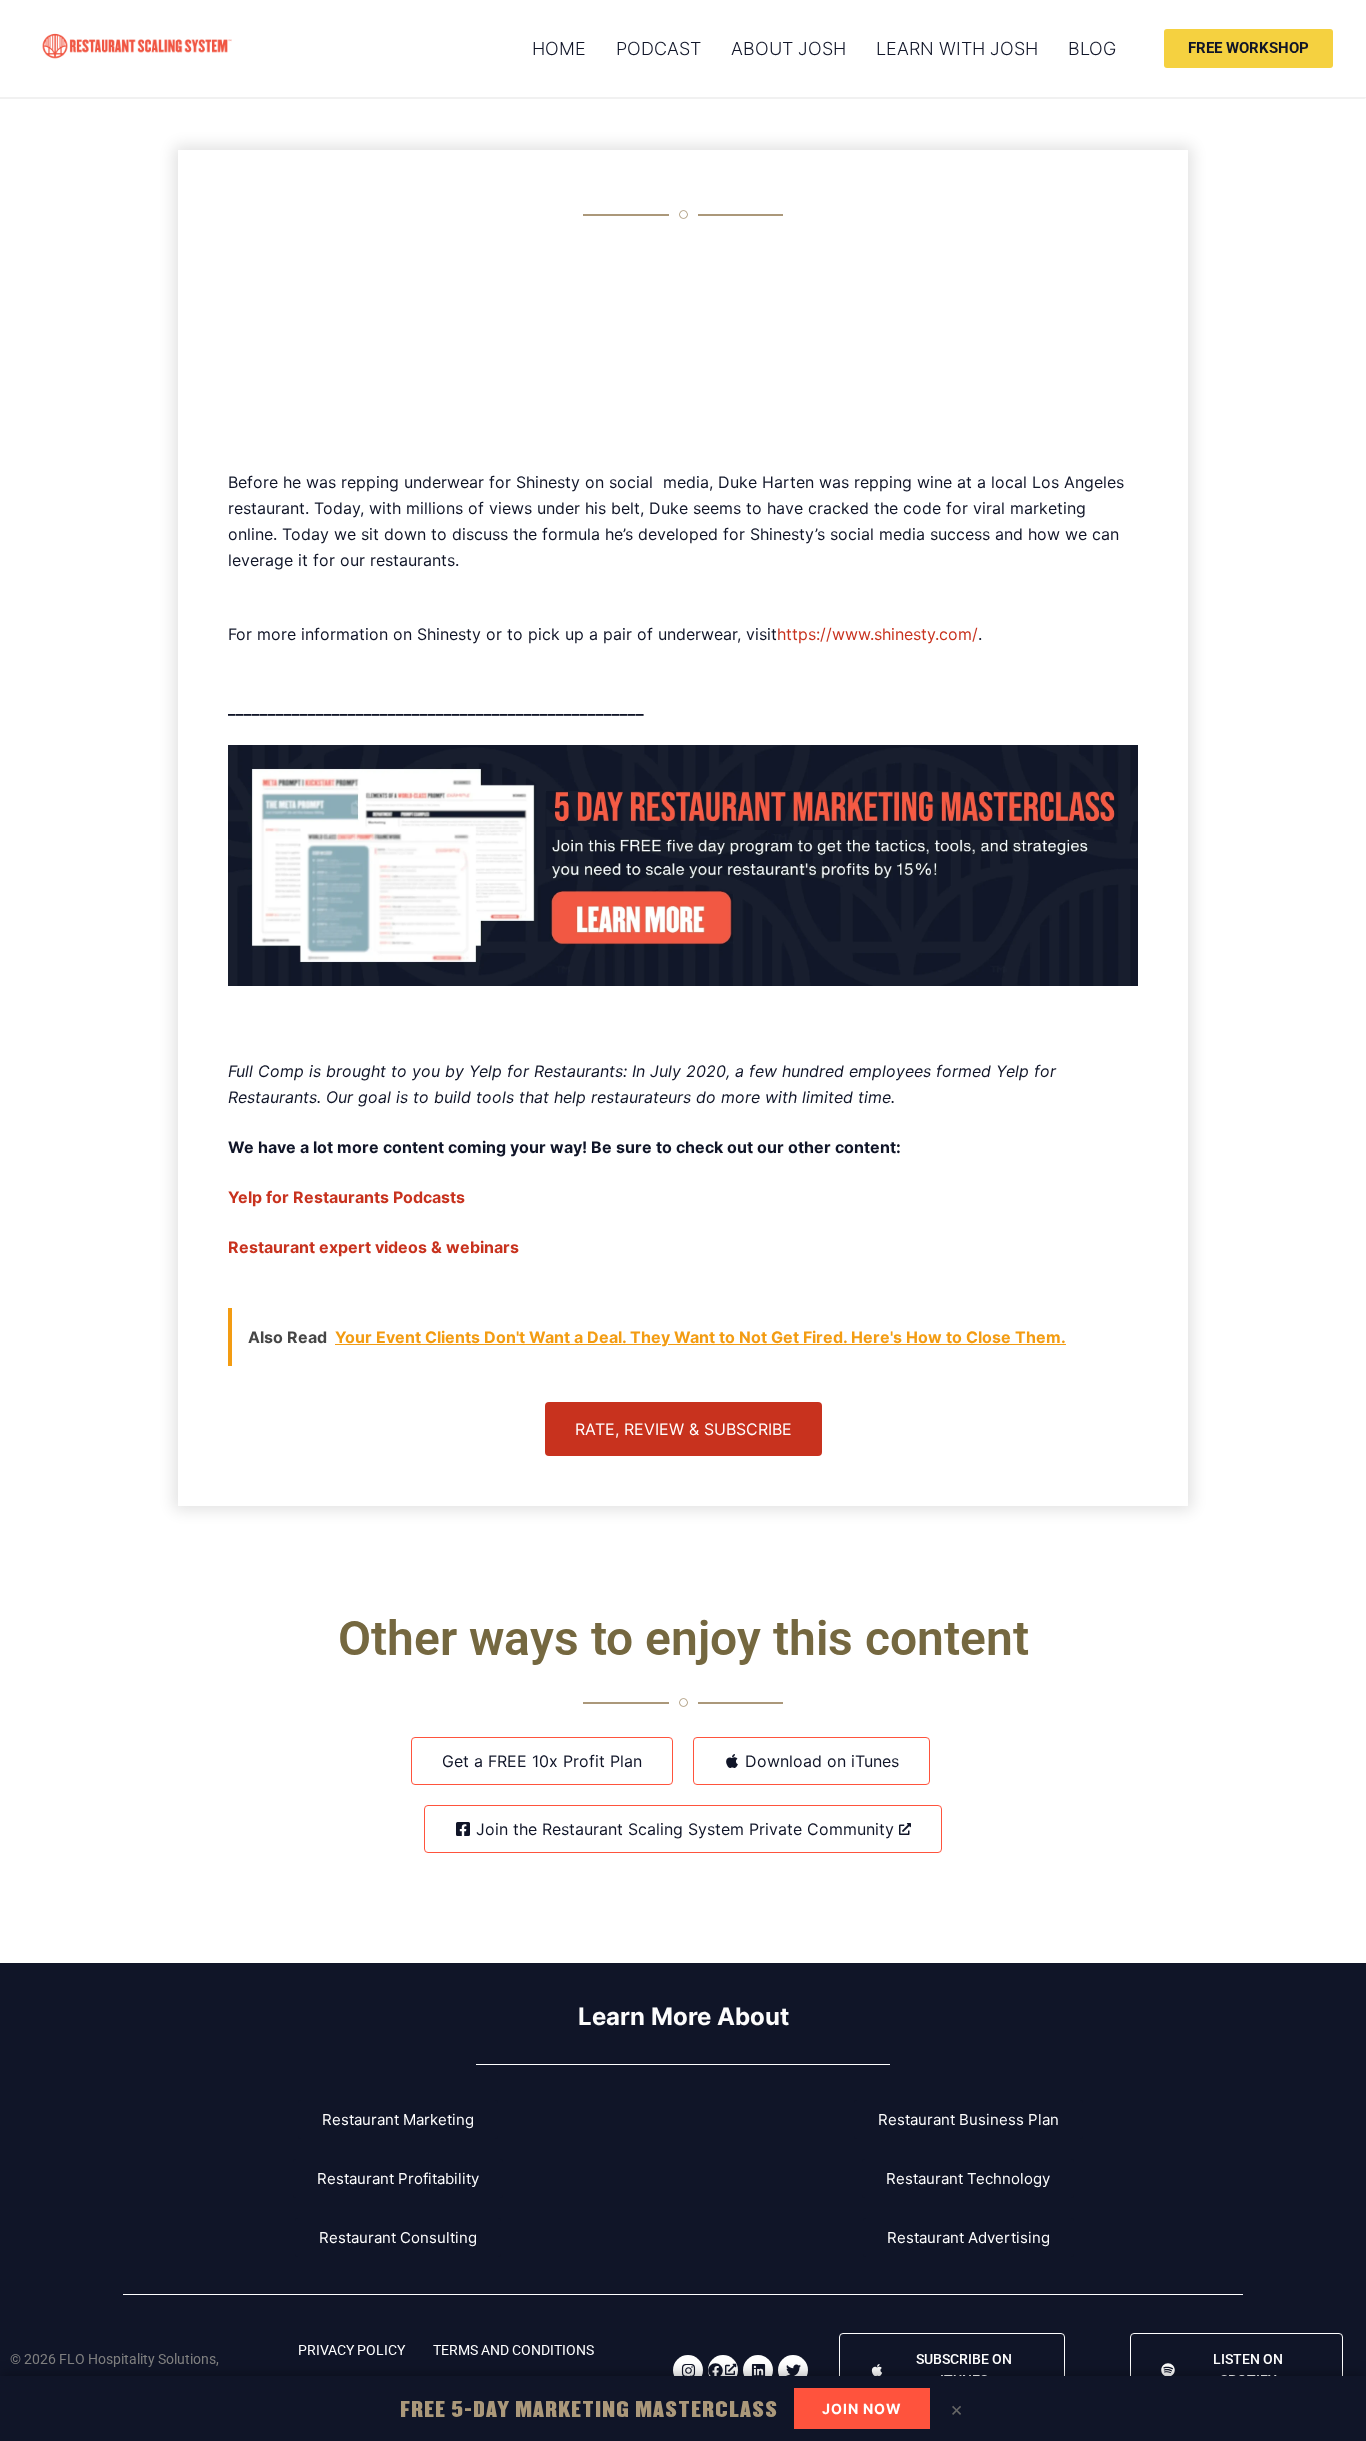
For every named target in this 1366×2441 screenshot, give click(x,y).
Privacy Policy (351, 2350)
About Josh (788, 48)
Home (559, 48)
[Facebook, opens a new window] (723, 2370)
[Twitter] (793, 2370)
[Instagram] (688, 2370)
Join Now (862, 2408)
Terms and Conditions (513, 2350)
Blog (1092, 48)
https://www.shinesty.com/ (877, 634)
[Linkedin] (758, 2370)
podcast (658, 48)
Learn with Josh (957, 48)
